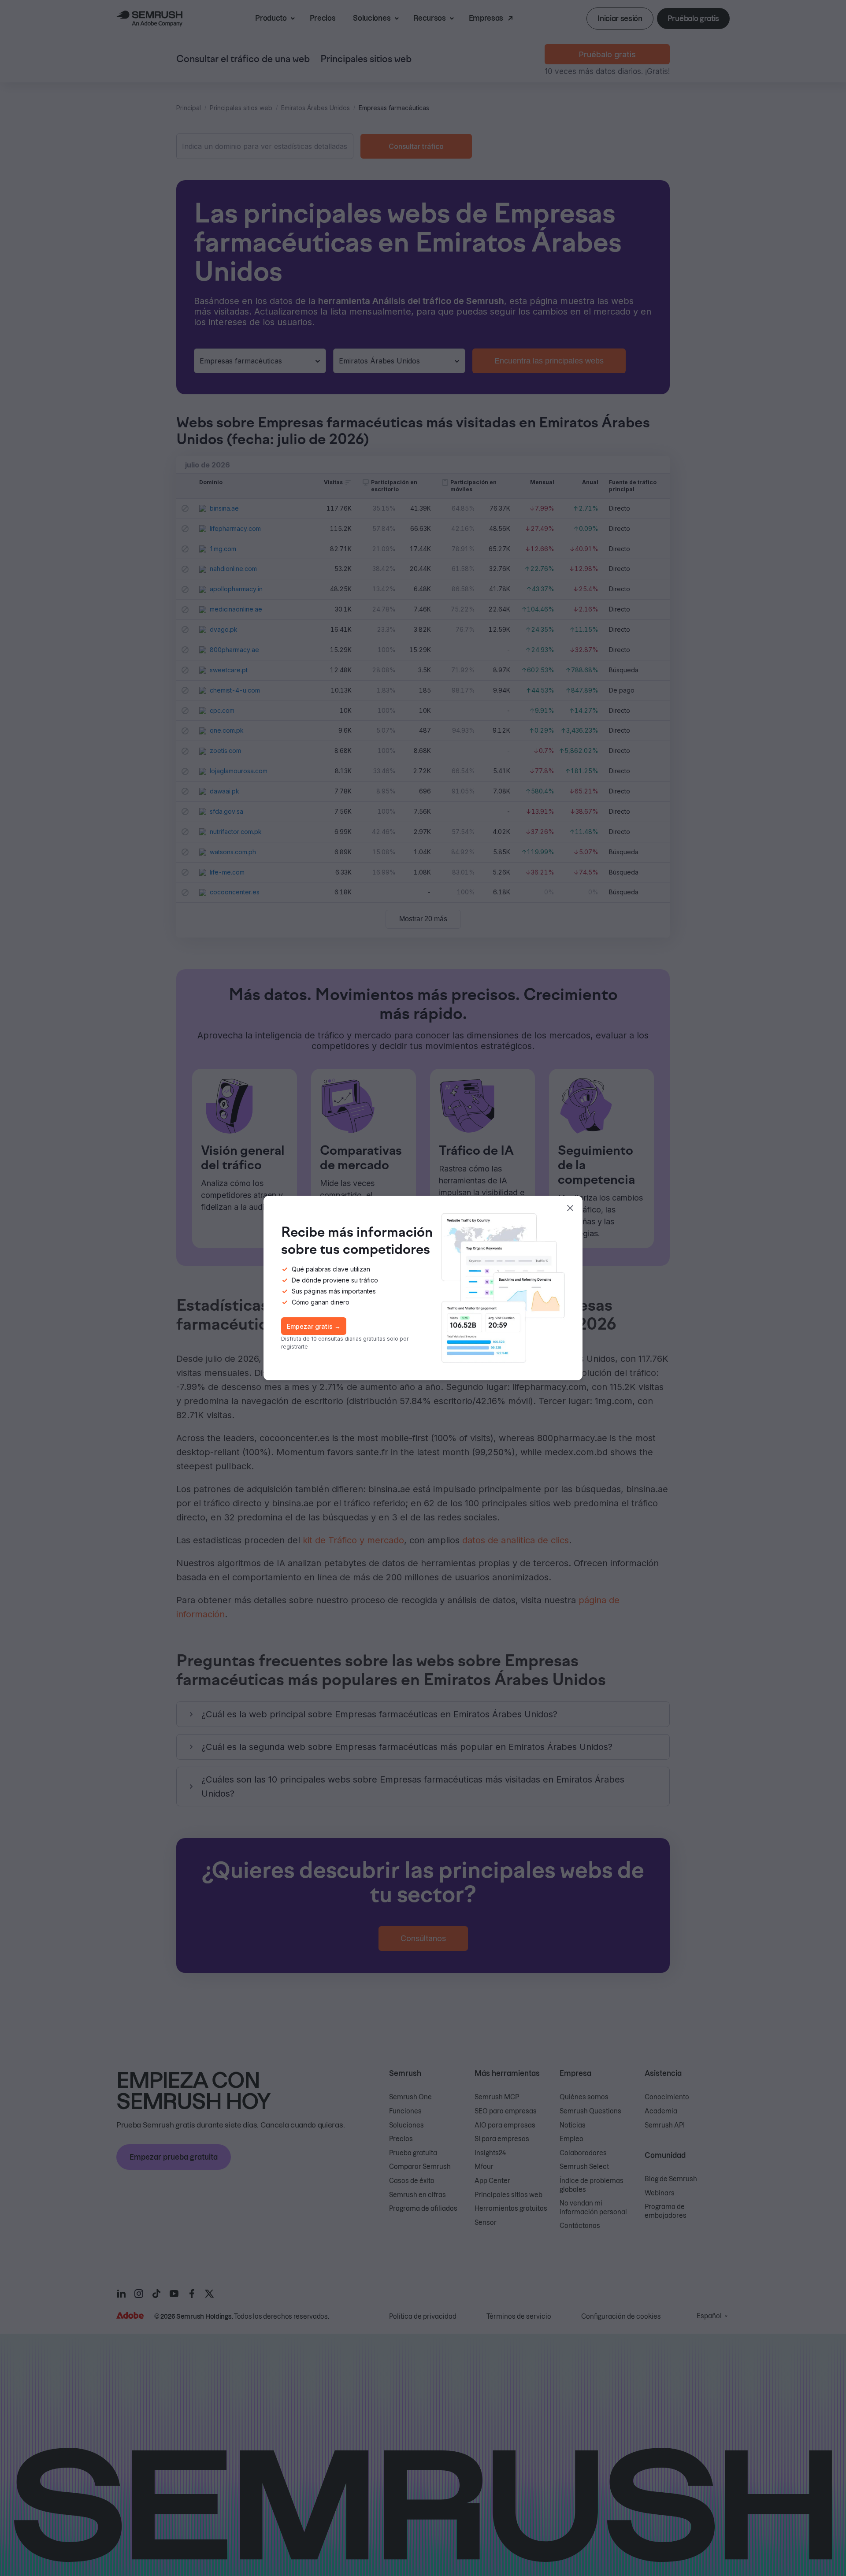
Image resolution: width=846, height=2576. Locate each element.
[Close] (570, 1208)
